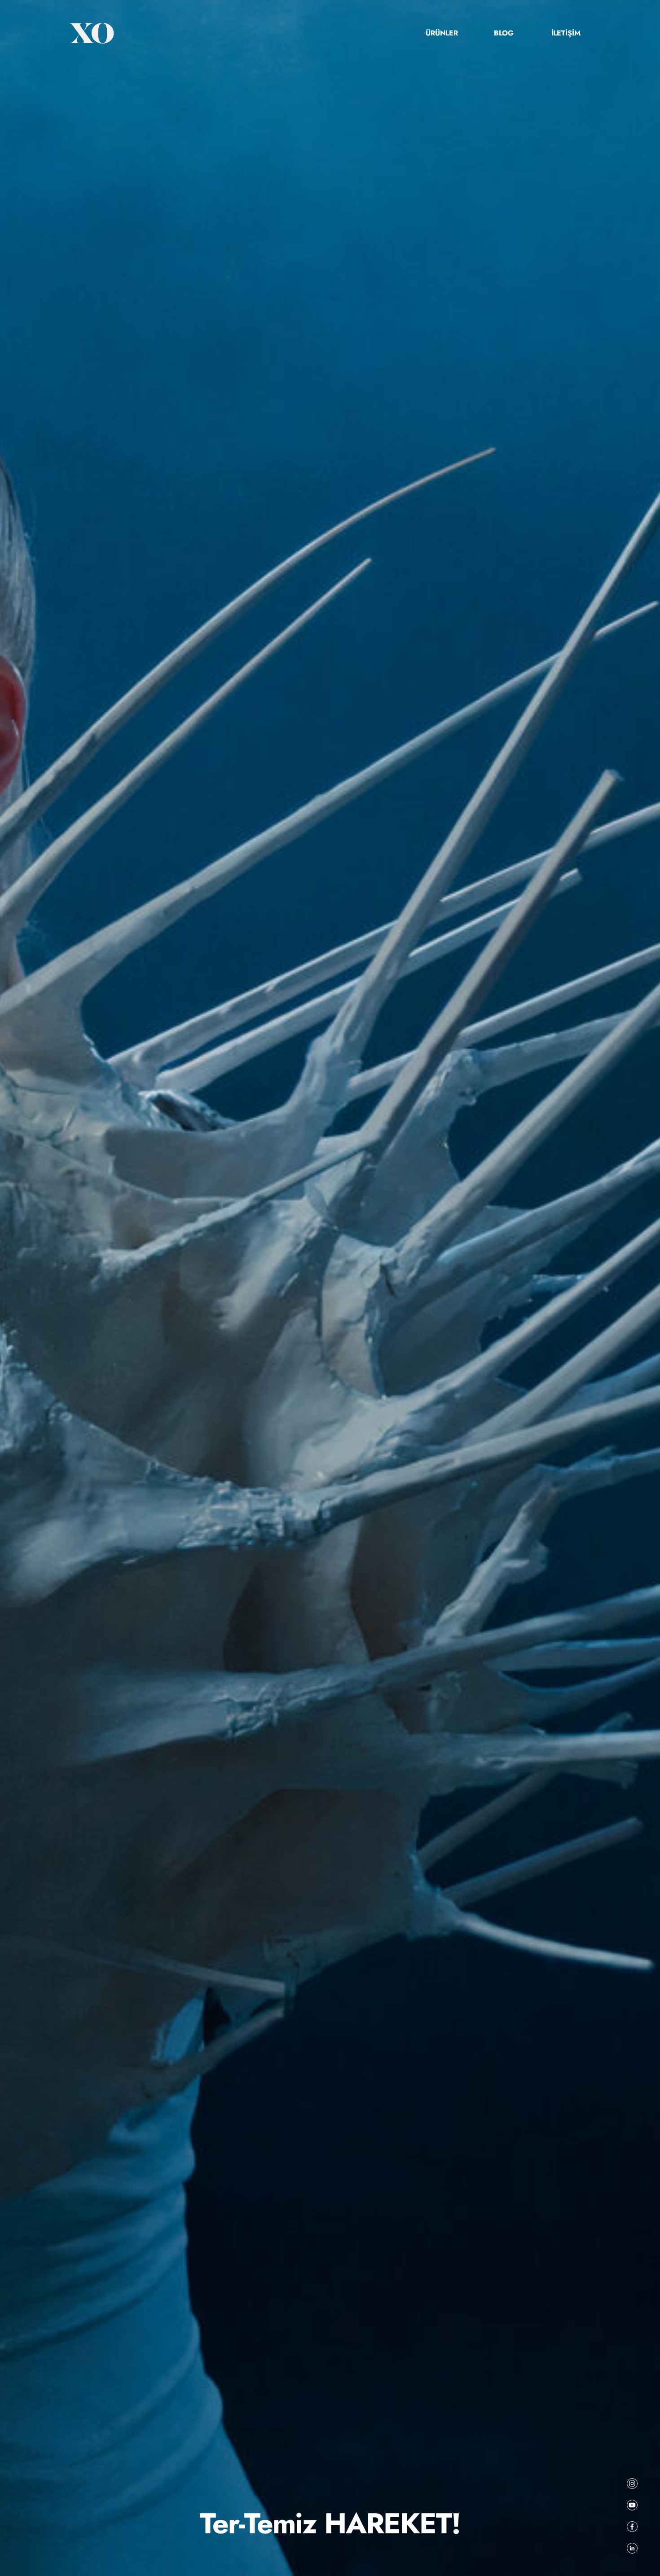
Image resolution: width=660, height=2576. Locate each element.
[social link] (632, 2484)
